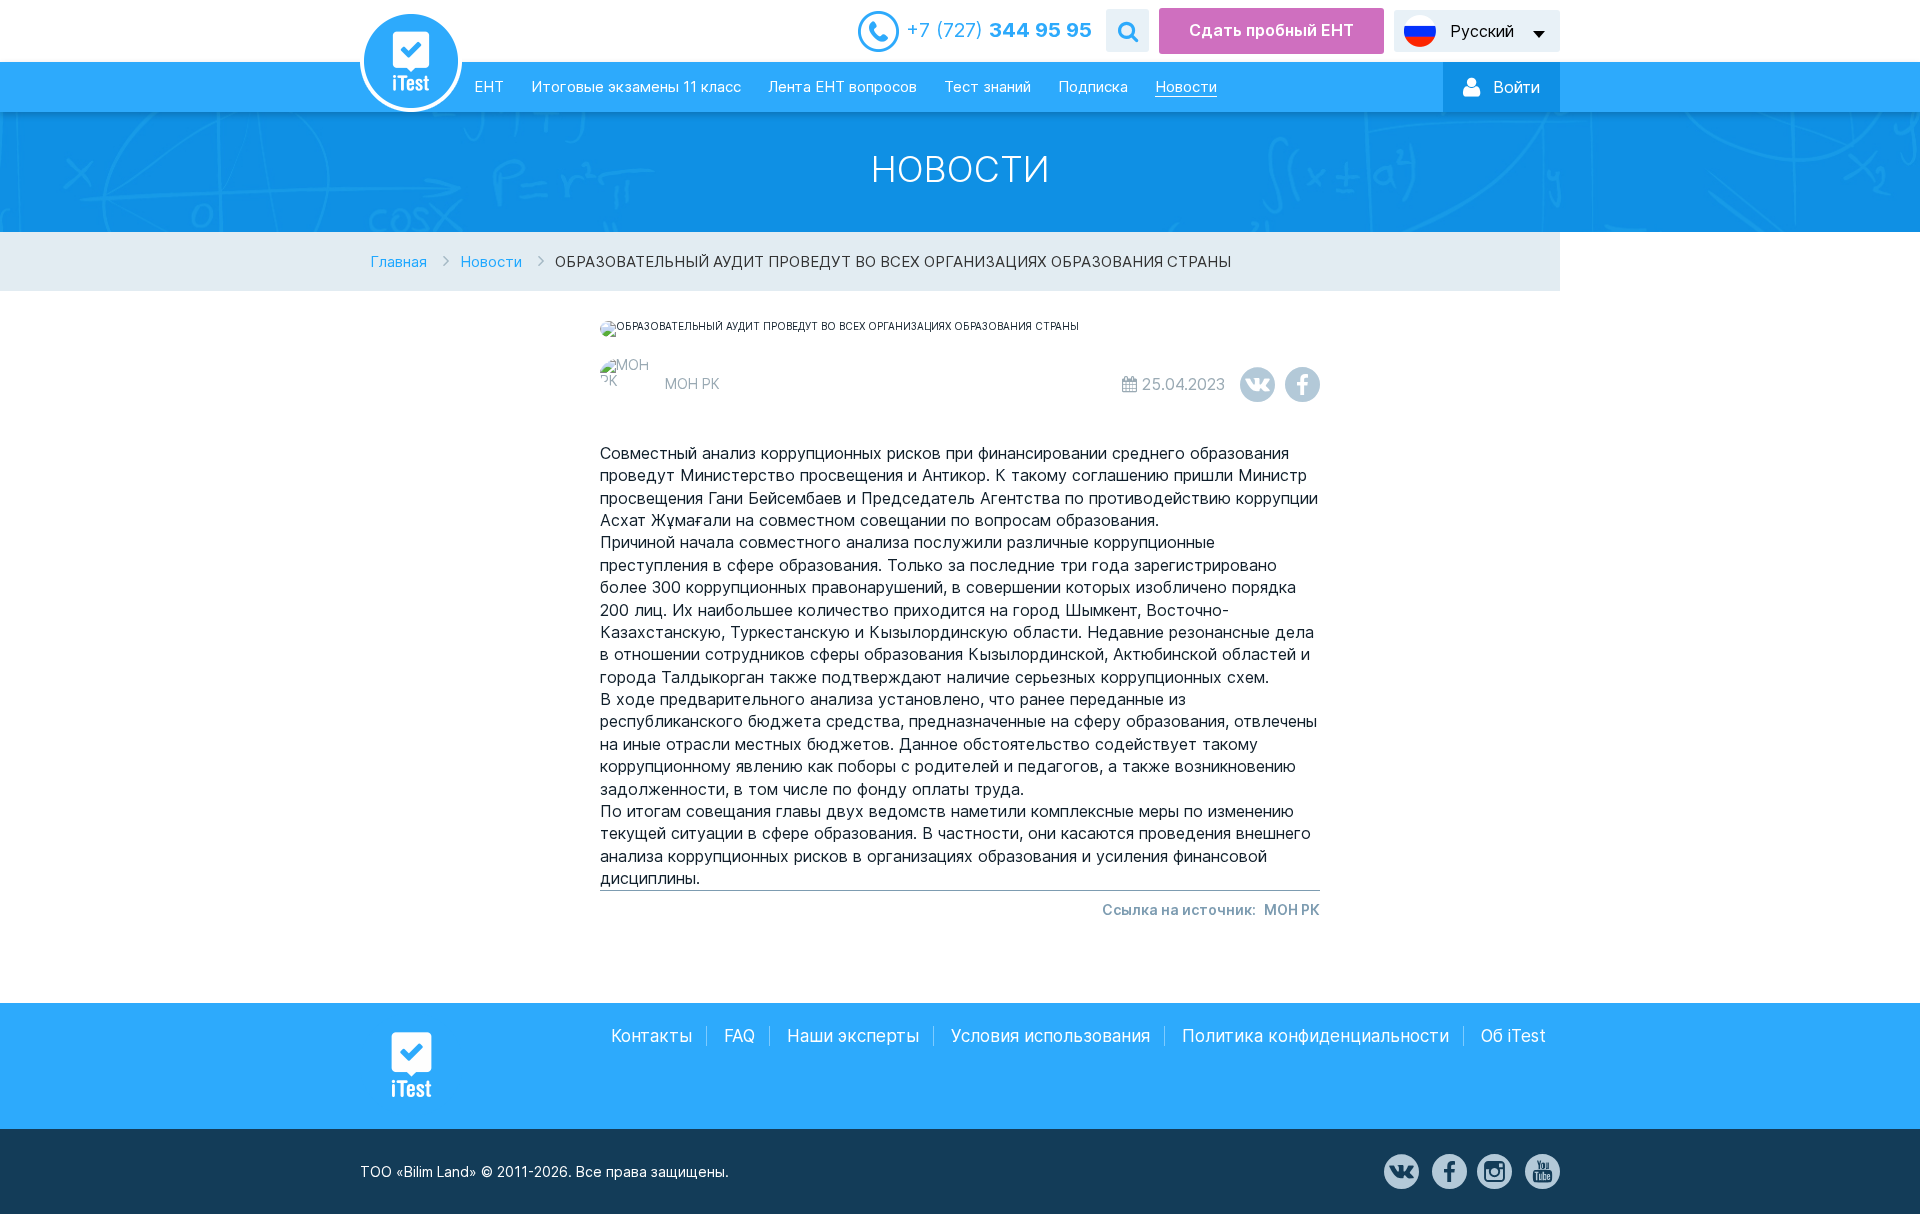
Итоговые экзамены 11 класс (636, 86)
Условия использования (1050, 1036)
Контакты (651, 1036)
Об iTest (1513, 1036)
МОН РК (1292, 909)
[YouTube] (1541, 1172)
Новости (1186, 86)
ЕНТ (489, 86)
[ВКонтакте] (1400, 1172)
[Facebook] (1448, 1172)
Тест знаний (987, 86)
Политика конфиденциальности (1315, 1036)
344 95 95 (999, 30)
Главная (398, 261)
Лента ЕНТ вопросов (842, 86)
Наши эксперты (853, 1036)
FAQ (739, 1036)
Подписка (1093, 86)
